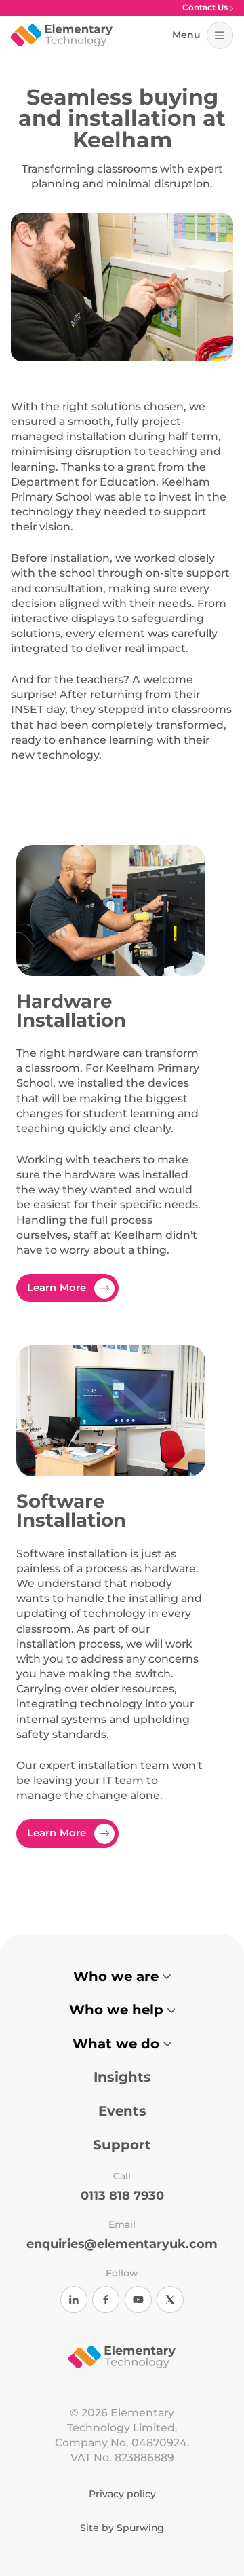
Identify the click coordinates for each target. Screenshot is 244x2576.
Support (122, 2145)
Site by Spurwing (122, 2528)
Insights (122, 2077)
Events (122, 2111)
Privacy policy (122, 2495)
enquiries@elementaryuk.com (122, 2244)
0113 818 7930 (122, 2196)
